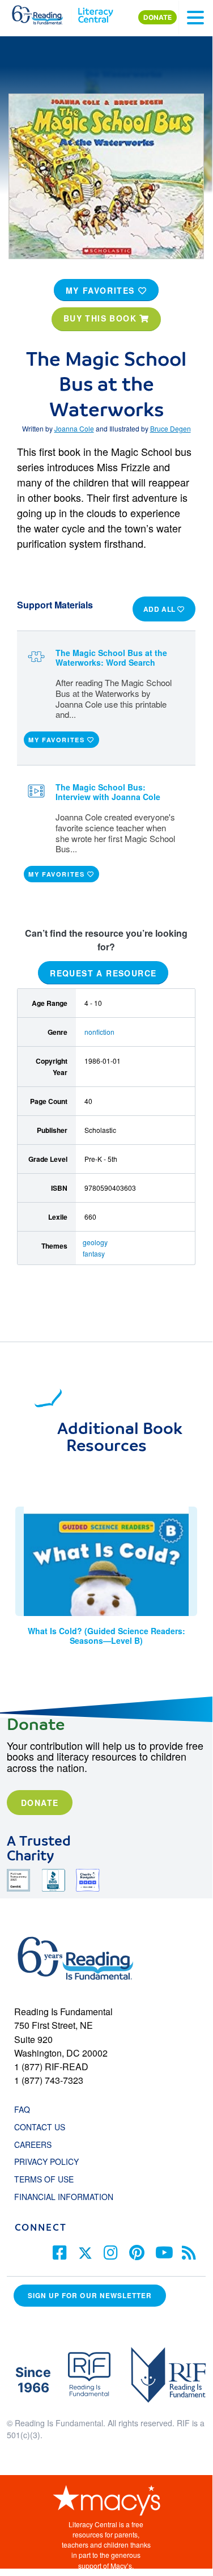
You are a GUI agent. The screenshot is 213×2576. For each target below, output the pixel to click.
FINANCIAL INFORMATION (64, 2197)
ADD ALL (161, 609)
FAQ (22, 2109)
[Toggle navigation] (195, 18)
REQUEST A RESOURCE (103, 973)
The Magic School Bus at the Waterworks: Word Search (111, 657)
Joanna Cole (74, 428)
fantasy (94, 1253)
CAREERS (33, 2144)
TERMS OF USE (50, 2179)
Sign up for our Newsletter (90, 2296)
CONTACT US (43, 2127)
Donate (40, 1803)
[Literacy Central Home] (95, 12)
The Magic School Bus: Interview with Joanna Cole (108, 792)
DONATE (157, 17)
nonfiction (99, 1032)
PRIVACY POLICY (46, 2162)
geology (95, 1242)
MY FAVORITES (102, 290)
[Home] (44, 12)
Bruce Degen (171, 428)
